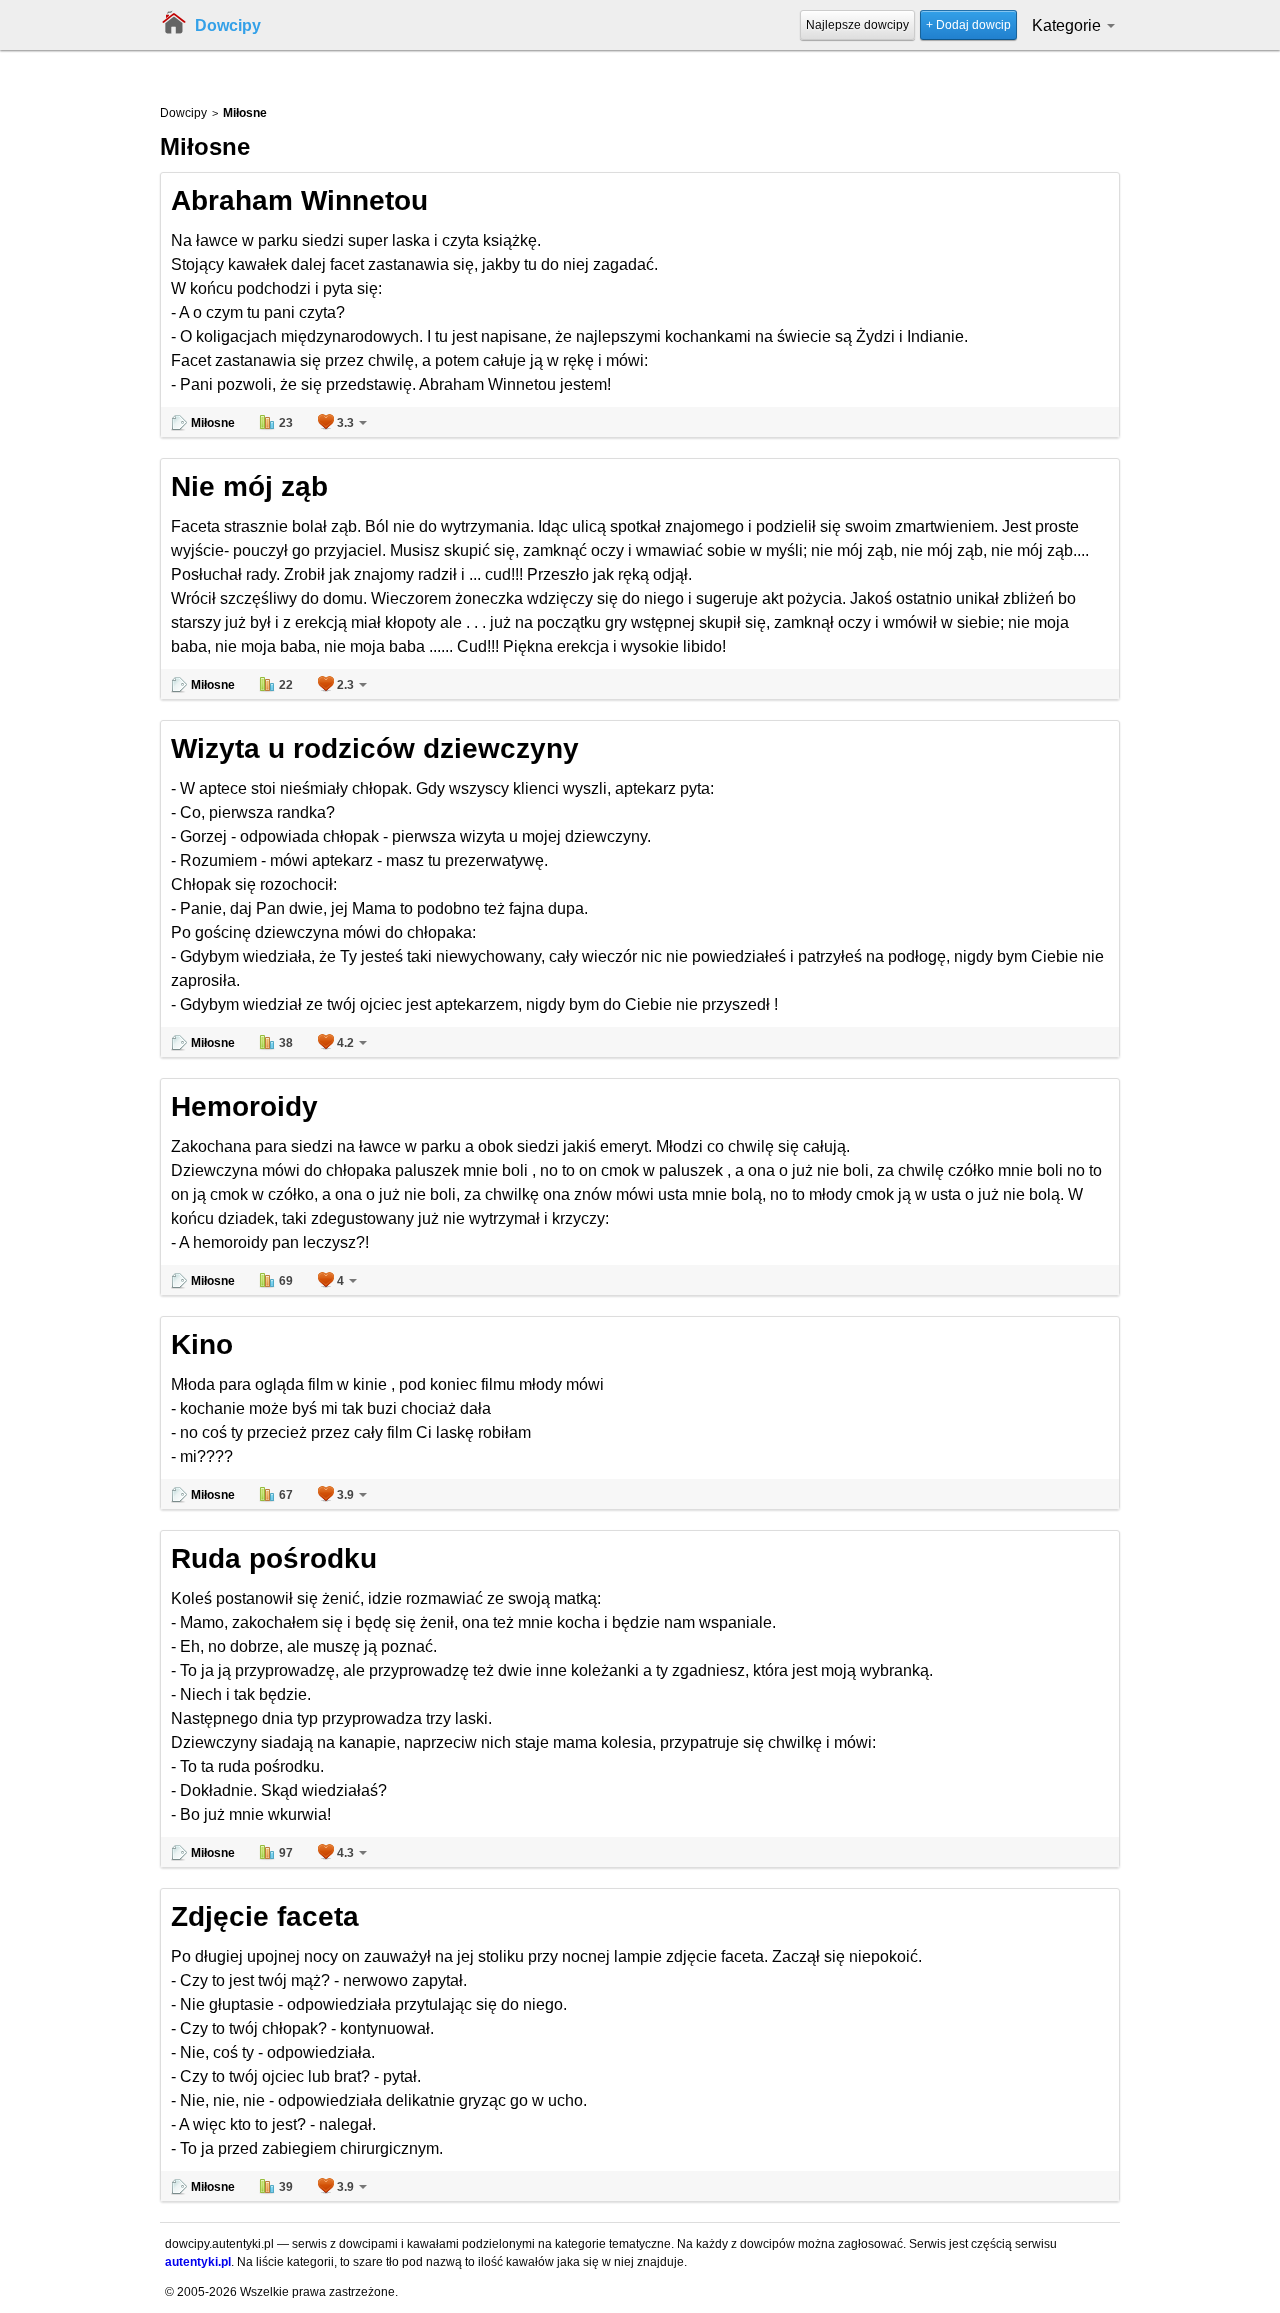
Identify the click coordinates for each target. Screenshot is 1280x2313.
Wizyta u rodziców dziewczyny (375, 748)
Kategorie (1068, 25)
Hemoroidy (244, 1106)
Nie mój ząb (249, 486)
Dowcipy (228, 25)
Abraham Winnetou (299, 200)
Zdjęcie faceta (265, 1916)
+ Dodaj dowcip (968, 25)
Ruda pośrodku (274, 1558)
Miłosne (213, 423)
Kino (202, 1344)
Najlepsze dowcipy (857, 25)
